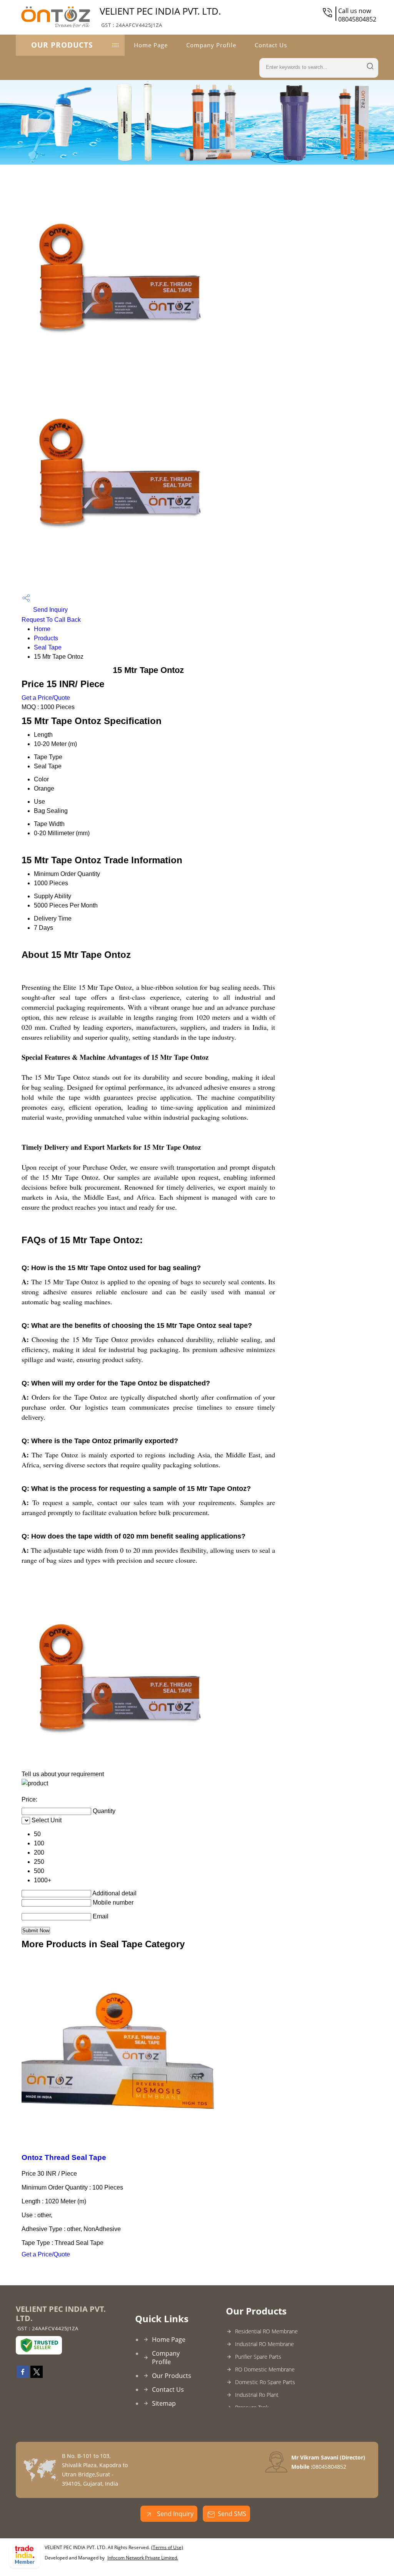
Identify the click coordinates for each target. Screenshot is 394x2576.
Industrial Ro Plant (257, 2395)
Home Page (151, 45)
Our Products (62, 45)
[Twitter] (37, 2376)
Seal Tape (48, 647)
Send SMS (232, 2514)
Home (42, 629)
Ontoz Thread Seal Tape (64, 2157)
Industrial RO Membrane (265, 2344)
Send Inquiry (50, 610)
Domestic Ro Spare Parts (265, 2382)
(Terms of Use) (167, 2547)
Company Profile (211, 45)
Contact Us (271, 45)
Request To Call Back (51, 620)
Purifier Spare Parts (258, 2357)
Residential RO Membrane (266, 2331)
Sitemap (164, 2403)
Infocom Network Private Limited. (143, 2558)
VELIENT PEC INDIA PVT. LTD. (160, 17)
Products (46, 638)
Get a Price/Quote (46, 698)
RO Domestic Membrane (265, 2369)
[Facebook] (23, 2376)
